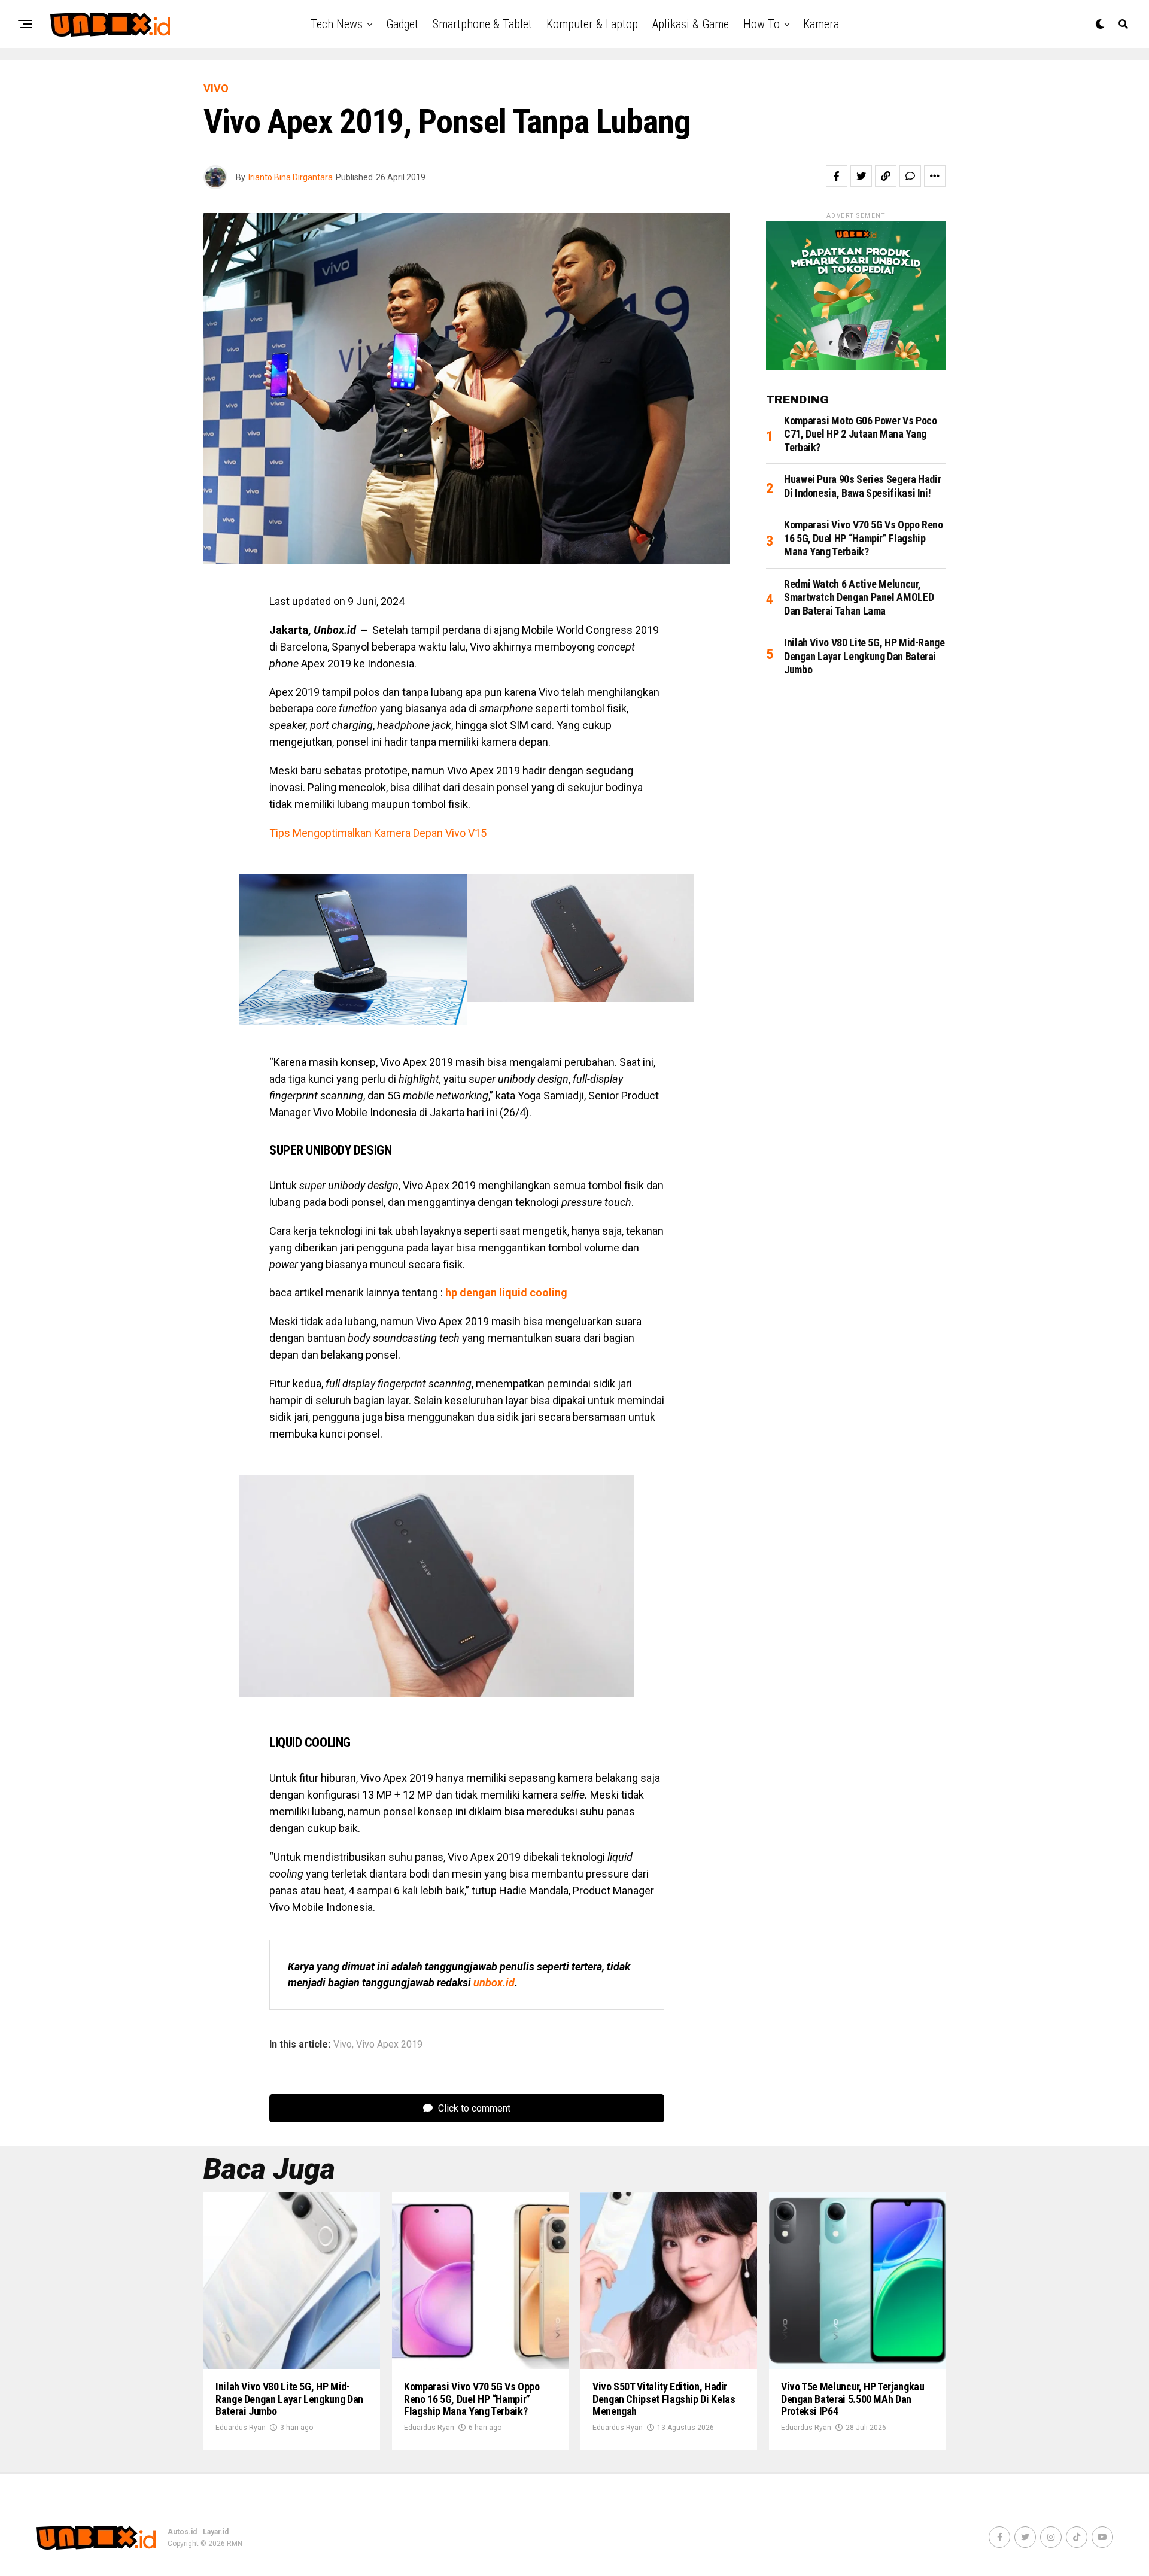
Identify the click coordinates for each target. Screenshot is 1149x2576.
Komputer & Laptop (592, 24)
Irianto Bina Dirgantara (291, 177)
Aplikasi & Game (691, 24)
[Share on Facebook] (837, 176)
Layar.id (216, 2532)
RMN (235, 2544)
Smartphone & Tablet (482, 24)
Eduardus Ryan (241, 2428)
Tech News (337, 24)
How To (762, 24)
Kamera (821, 24)
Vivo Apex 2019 (389, 2045)
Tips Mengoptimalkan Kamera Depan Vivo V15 (378, 833)
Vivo (343, 2045)
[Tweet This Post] (861, 176)
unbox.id (494, 1983)
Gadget (402, 24)
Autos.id (182, 2532)
